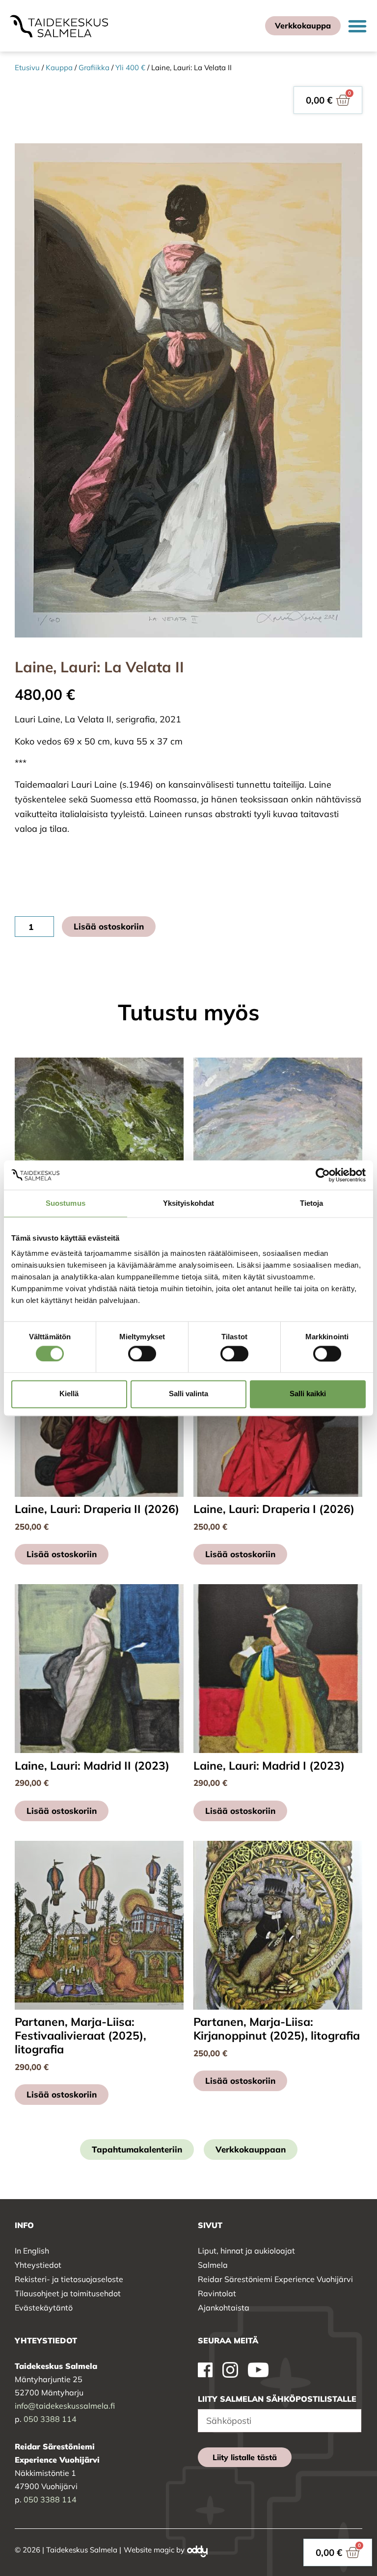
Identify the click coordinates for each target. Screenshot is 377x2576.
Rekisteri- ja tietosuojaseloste (69, 2279)
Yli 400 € (130, 67)
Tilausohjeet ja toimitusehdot (68, 2293)
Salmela (213, 2265)
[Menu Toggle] (357, 26)
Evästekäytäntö (44, 2308)
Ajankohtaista (224, 2308)
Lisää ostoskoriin (109, 926)
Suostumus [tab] (66, 1203)
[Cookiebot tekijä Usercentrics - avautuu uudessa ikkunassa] (323, 1175)
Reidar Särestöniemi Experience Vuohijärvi (275, 2279)
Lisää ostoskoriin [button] (62, 1554)
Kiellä (69, 1394)
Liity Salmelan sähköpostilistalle (277, 2399)
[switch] (142, 1354)
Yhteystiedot (38, 2265)
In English (32, 2251)
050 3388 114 (50, 2419)
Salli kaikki (308, 1394)
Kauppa (59, 67)
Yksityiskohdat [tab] (188, 1203)
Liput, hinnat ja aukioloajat (246, 2251)
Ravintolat (217, 2293)
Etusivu (27, 67)
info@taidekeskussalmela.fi (65, 2406)
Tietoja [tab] (312, 1203)
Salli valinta (188, 1394)
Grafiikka (94, 67)
